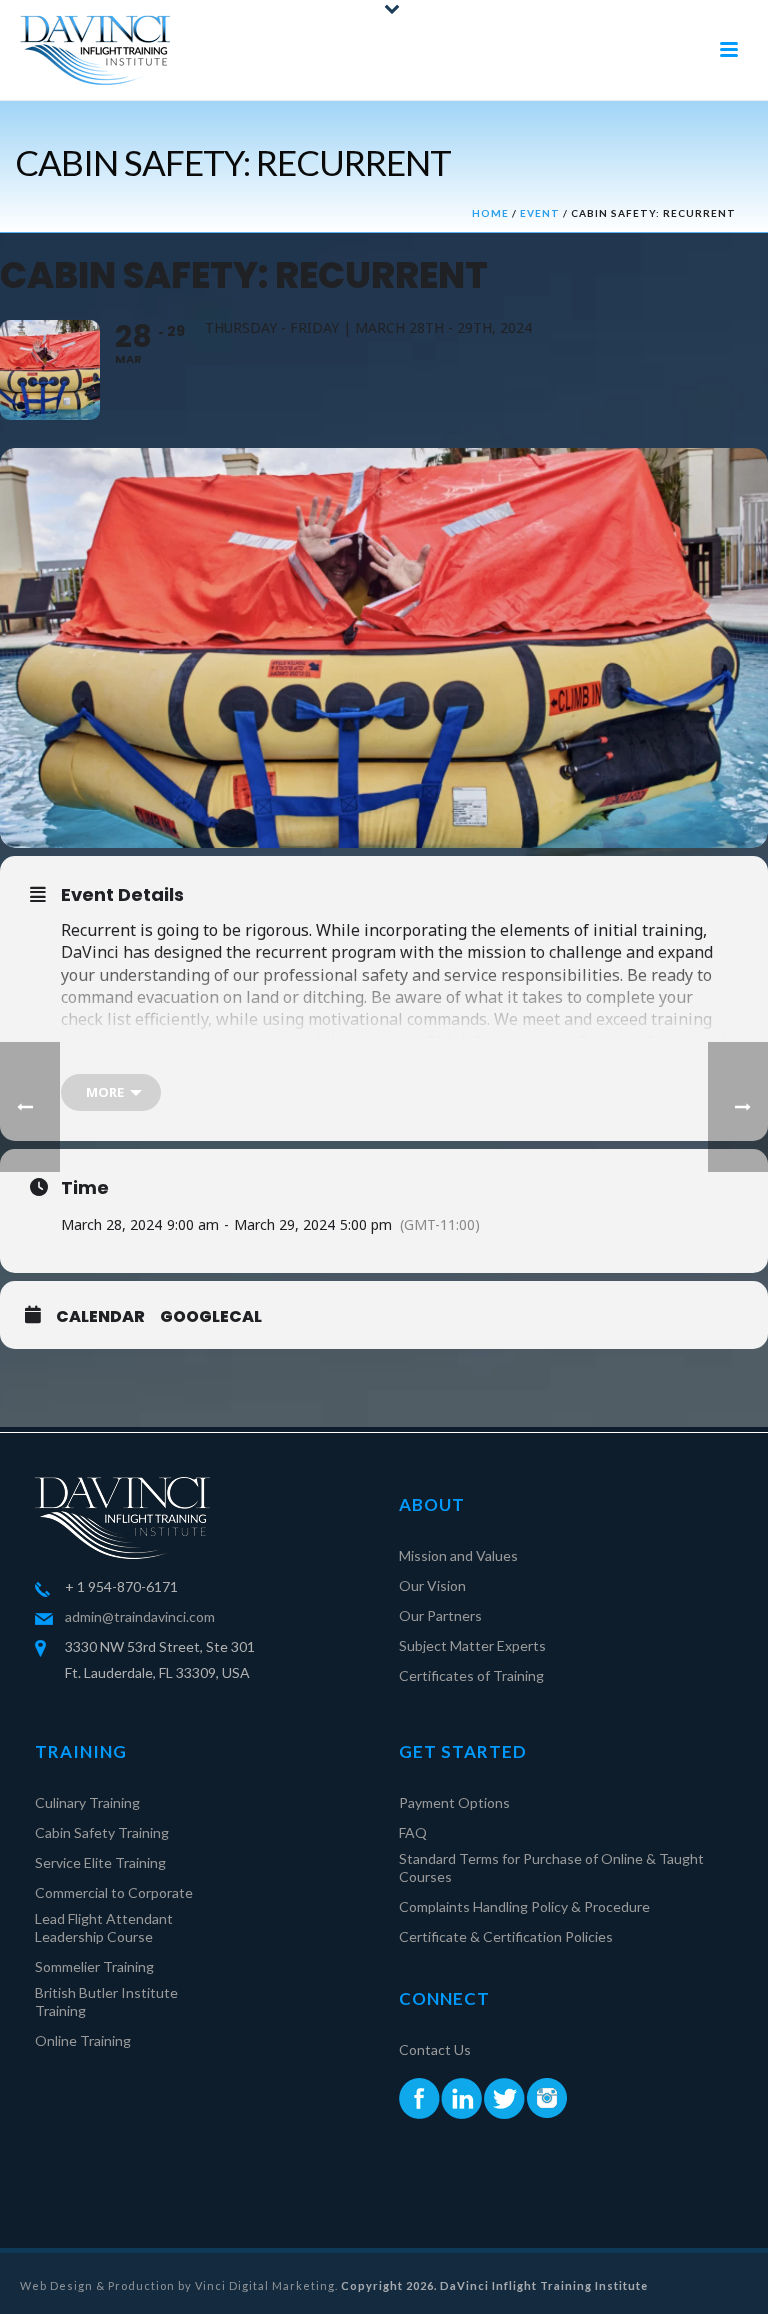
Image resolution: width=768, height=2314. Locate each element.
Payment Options (454, 1802)
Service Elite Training (100, 1862)
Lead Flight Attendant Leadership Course (104, 1927)
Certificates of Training (471, 1675)
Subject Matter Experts (472, 1645)
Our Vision (432, 1585)
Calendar (100, 1317)
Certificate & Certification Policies (506, 1936)
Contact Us (435, 2049)
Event (540, 213)
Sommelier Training (94, 1966)
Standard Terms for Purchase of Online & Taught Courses (551, 1867)
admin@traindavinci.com (140, 1616)
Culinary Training (87, 1802)
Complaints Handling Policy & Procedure (524, 1906)
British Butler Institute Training (106, 2001)
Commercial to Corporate (114, 1892)
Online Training (83, 2040)
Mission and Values (458, 1555)
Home (490, 213)
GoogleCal (211, 1317)
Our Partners (440, 1615)
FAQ (413, 1832)
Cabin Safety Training (102, 1832)
